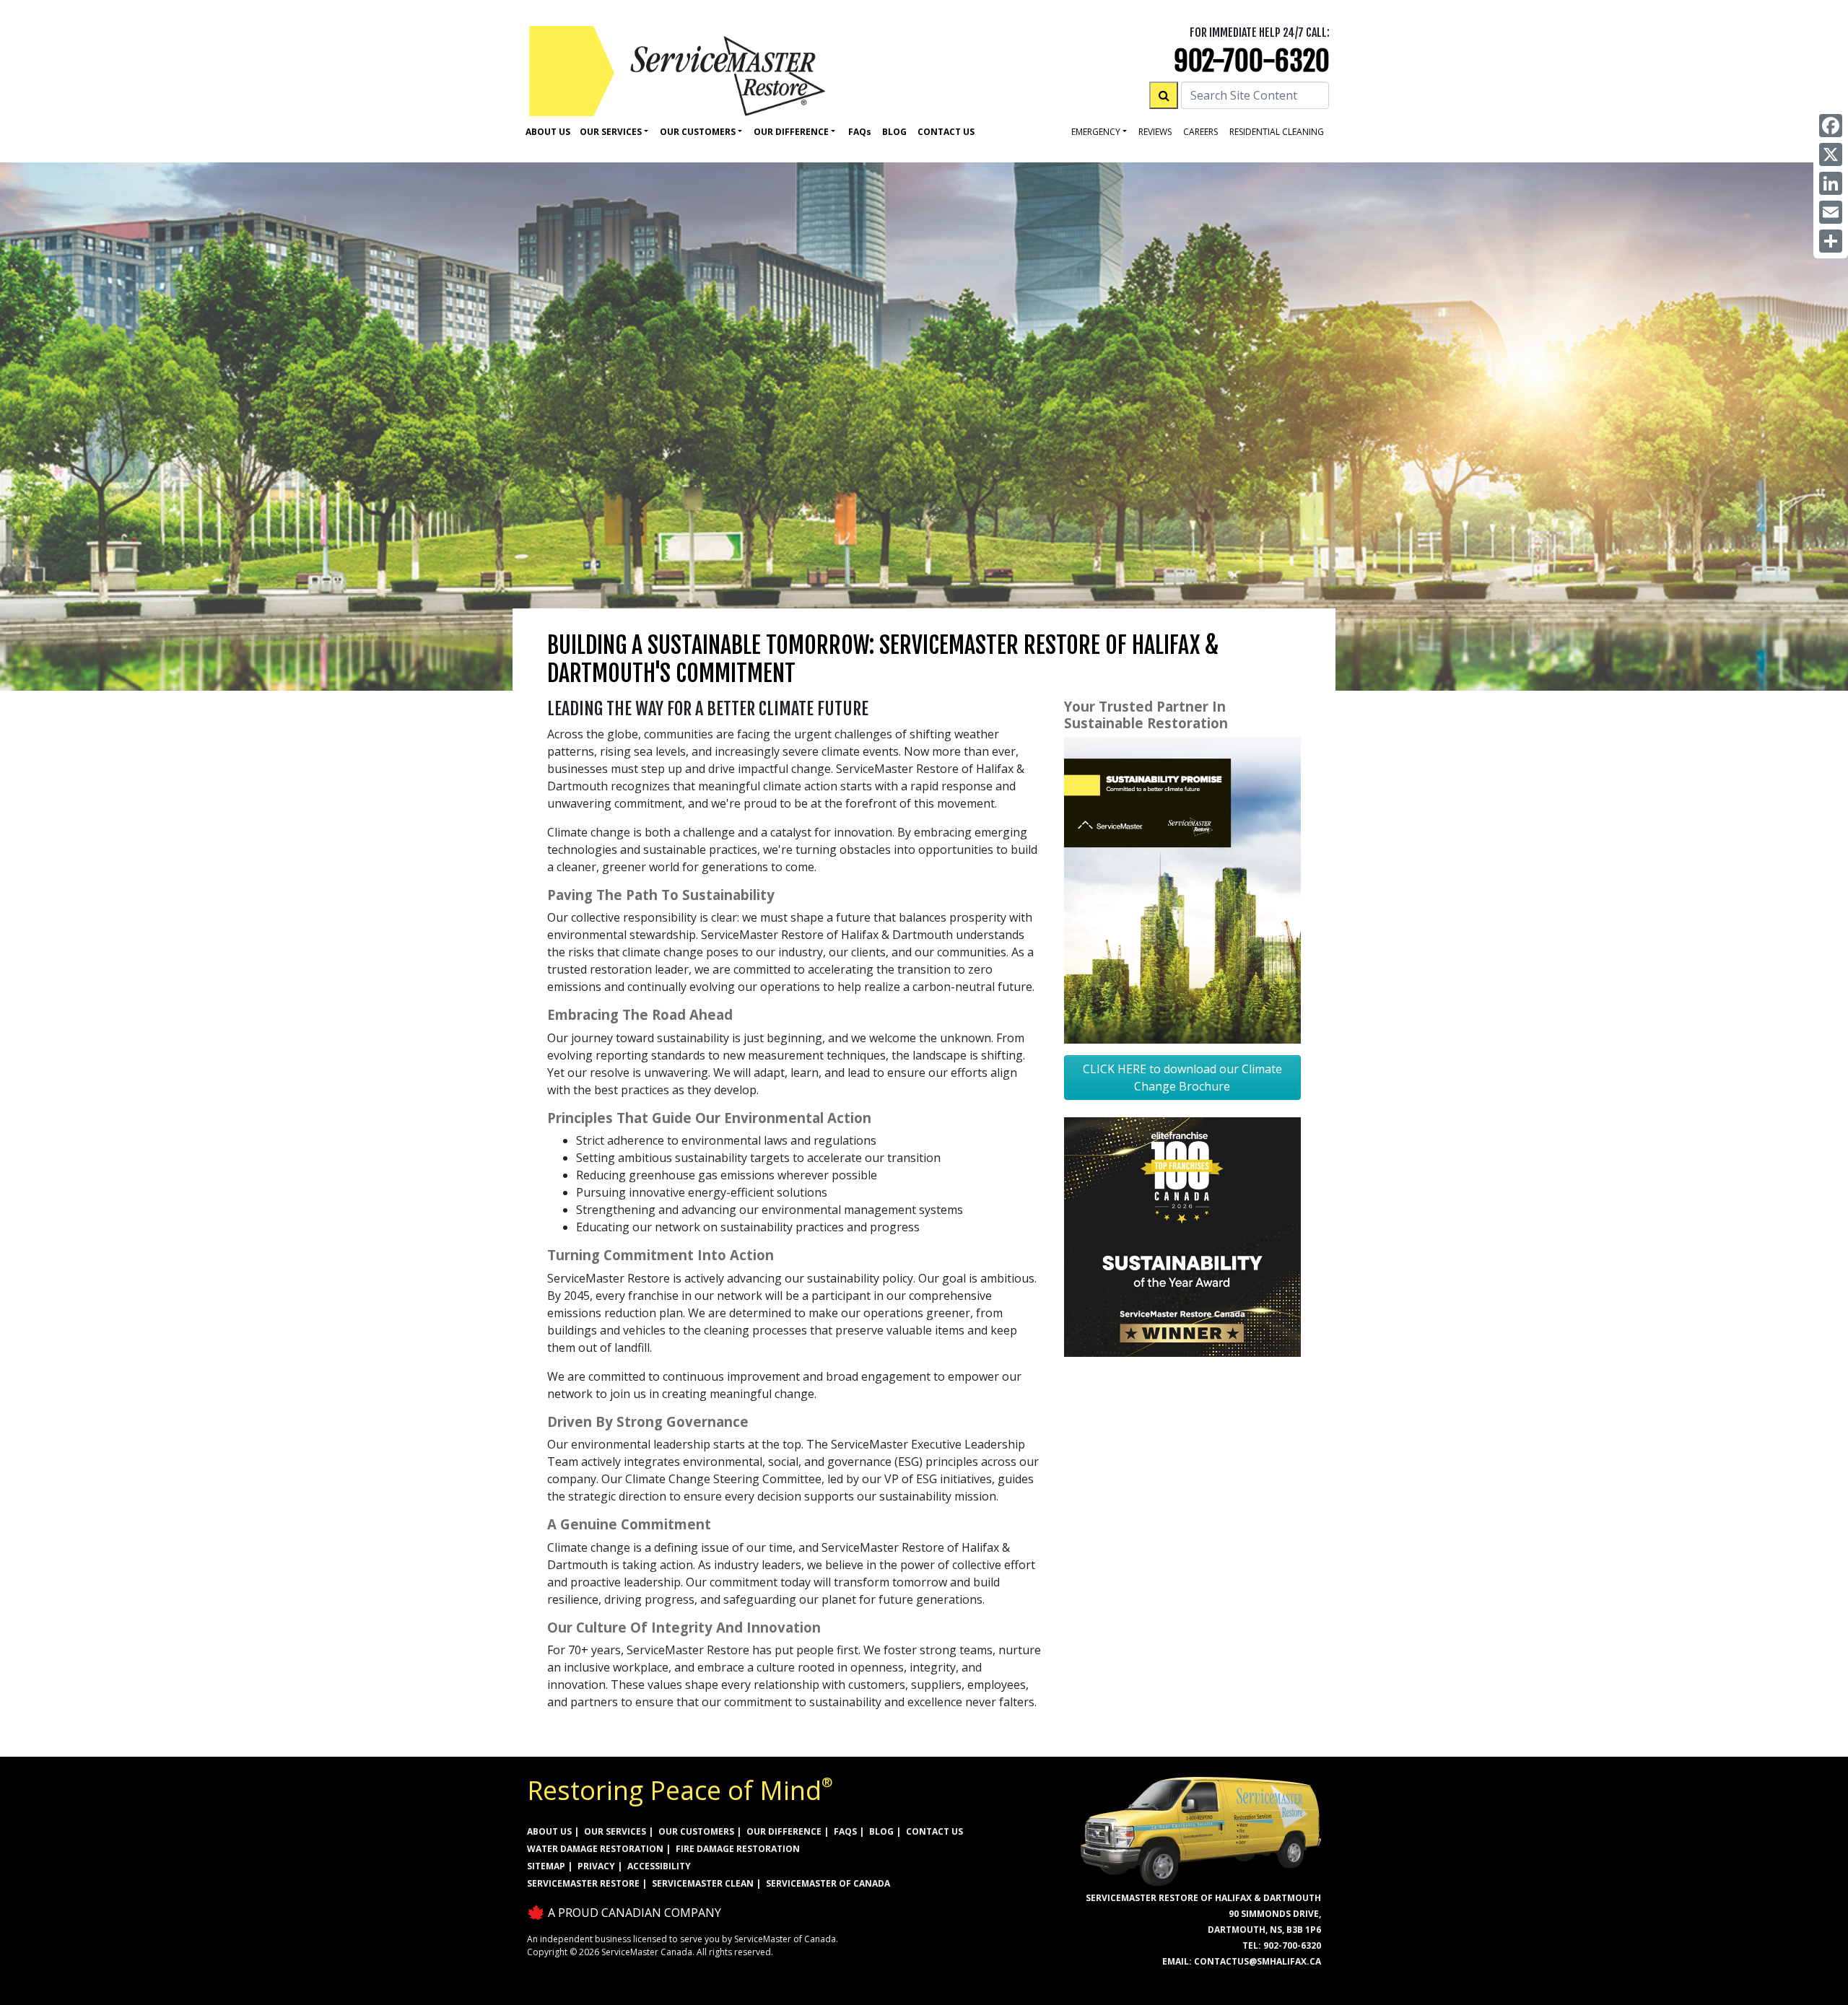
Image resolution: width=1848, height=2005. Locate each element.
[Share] (1831, 241)
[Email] (1831, 212)
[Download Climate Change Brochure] (1182, 889)
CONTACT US (934, 1831)
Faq (860, 132)
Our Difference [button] (791, 132)
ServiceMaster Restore (583, 1883)
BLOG (881, 1831)
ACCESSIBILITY (659, 1866)
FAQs (845, 1831)
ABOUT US (549, 1831)
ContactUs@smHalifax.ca (1258, 1961)
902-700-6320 (1252, 61)
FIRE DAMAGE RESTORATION (738, 1849)
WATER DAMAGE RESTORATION (595, 1849)
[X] (1831, 154)
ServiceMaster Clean (703, 1883)
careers (1200, 132)
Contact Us (946, 132)
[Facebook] (1831, 126)
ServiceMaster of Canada (828, 1883)
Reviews (1155, 132)
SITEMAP (546, 1866)
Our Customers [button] (698, 132)
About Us (548, 132)
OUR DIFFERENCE (784, 1831)
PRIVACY (596, 1866)
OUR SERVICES (615, 1831)
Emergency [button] (1096, 132)
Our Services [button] (611, 132)
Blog (894, 132)
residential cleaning (1277, 132)
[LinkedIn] (1831, 183)
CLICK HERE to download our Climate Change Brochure (1182, 1078)
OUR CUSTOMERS (696, 1831)
